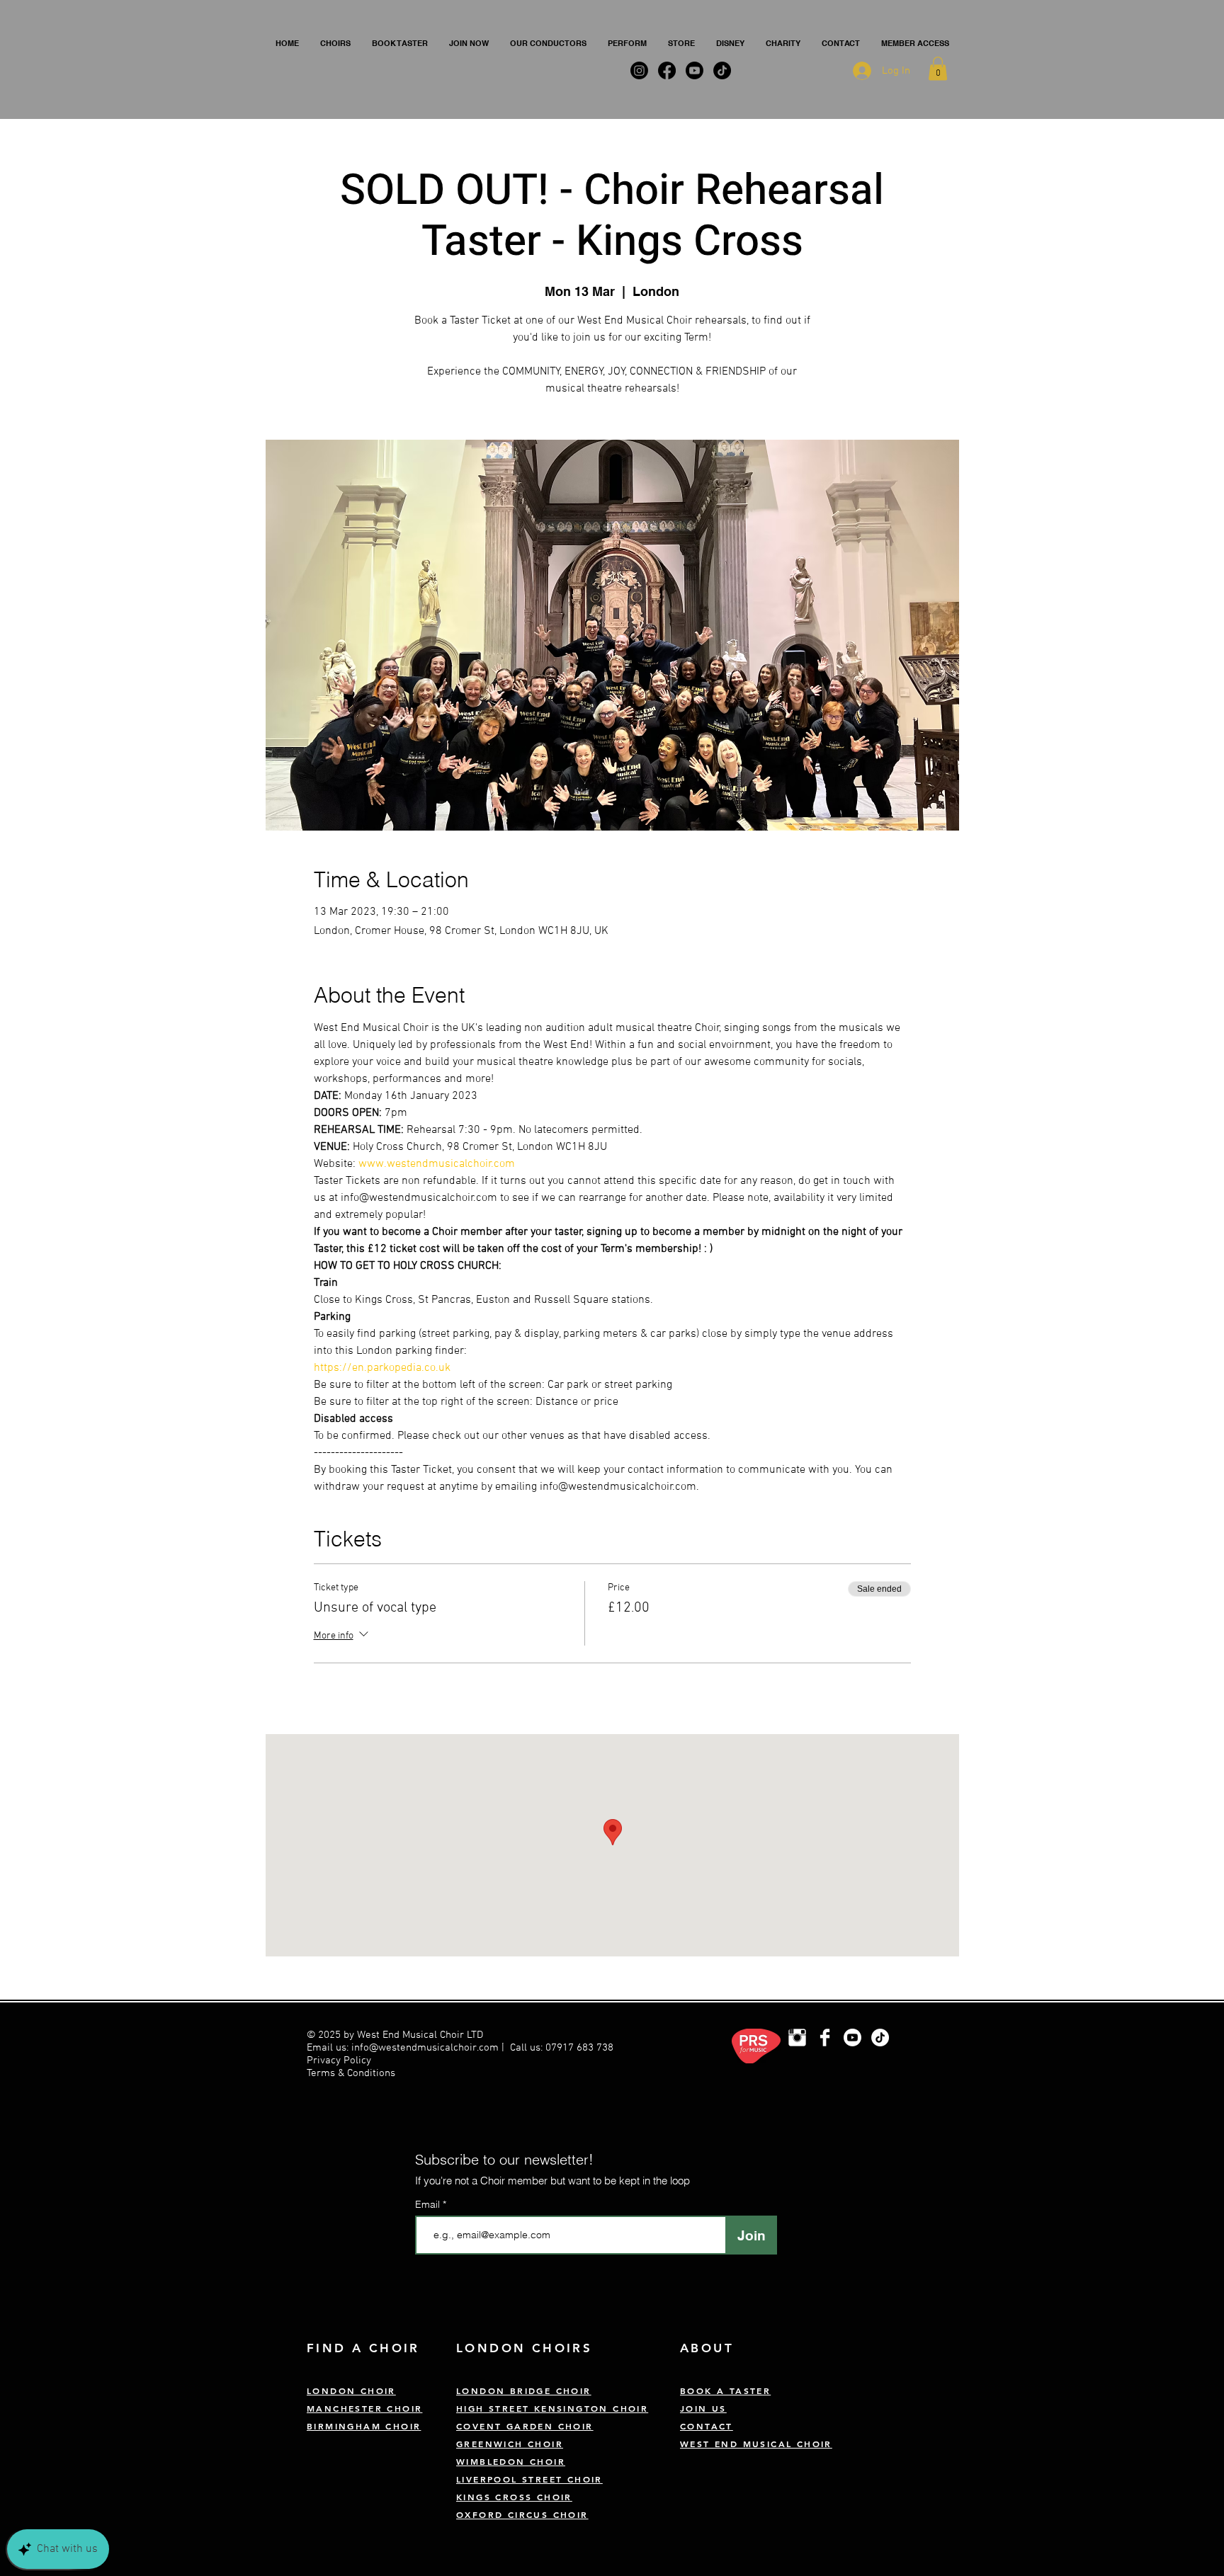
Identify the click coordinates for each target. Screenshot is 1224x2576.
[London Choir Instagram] (797, 2038)
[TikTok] (880, 2038)
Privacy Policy (340, 2061)
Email (429, 2204)
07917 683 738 (579, 2048)
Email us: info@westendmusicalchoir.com (403, 2048)
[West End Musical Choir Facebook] (825, 2038)
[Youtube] (852, 2038)
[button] (335, 43)
